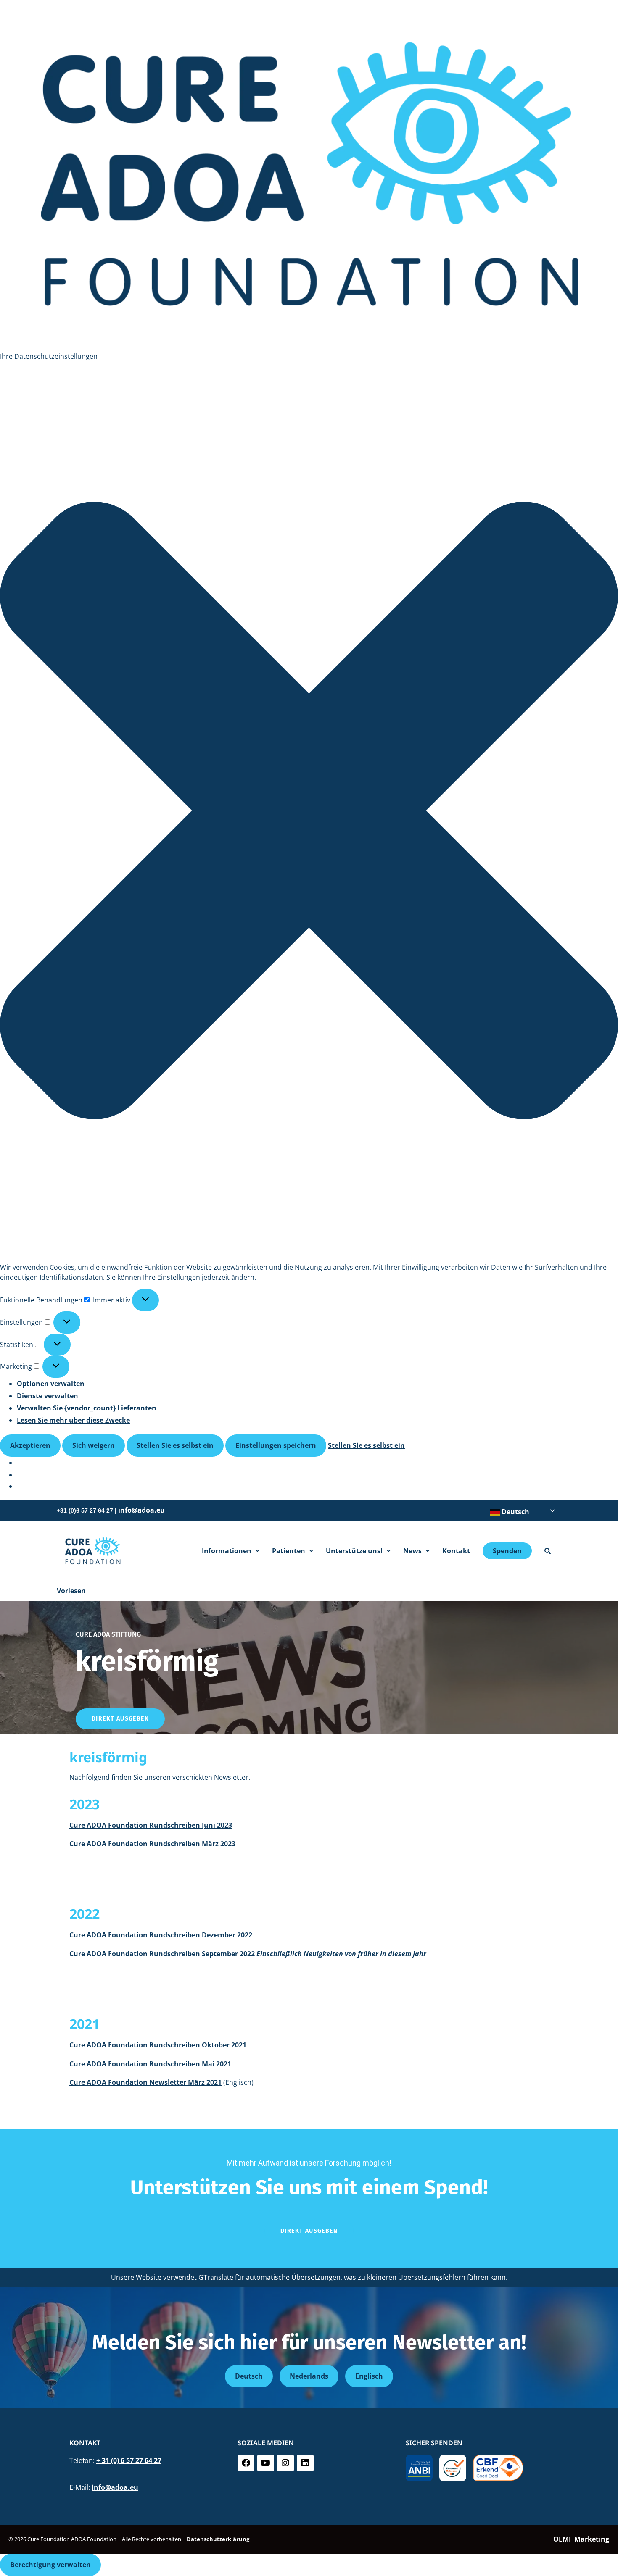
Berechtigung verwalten (50, 2565)
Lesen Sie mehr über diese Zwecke (73, 1420)
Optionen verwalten (51, 1384)
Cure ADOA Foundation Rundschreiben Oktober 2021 (158, 2045)
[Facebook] (246, 2463)
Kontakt (456, 1551)
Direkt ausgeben (120, 1719)
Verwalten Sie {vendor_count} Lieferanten (87, 1408)
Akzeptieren (30, 1445)
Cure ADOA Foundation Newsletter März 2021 (145, 2082)
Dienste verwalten (48, 1396)
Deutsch (515, 1512)
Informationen (227, 1551)
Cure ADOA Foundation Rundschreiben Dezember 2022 (161, 1935)
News (412, 1551)
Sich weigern (94, 1445)
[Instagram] (285, 2463)
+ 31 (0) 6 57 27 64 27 (129, 2460)
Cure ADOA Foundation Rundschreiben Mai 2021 (150, 2064)
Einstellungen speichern (276, 1445)
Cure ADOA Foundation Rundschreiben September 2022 (162, 1954)
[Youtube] (266, 2463)
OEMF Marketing (581, 2539)
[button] (309, 812)
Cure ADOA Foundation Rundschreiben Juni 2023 (151, 1825)
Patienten (289, 1551)
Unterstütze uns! (354, 1551)
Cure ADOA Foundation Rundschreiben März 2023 (152, 1844)
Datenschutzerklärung (218, 2539)
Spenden (507, 1551)
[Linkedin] (305, 2463)
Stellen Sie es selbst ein (175, 1445)
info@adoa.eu (141, 1510)
